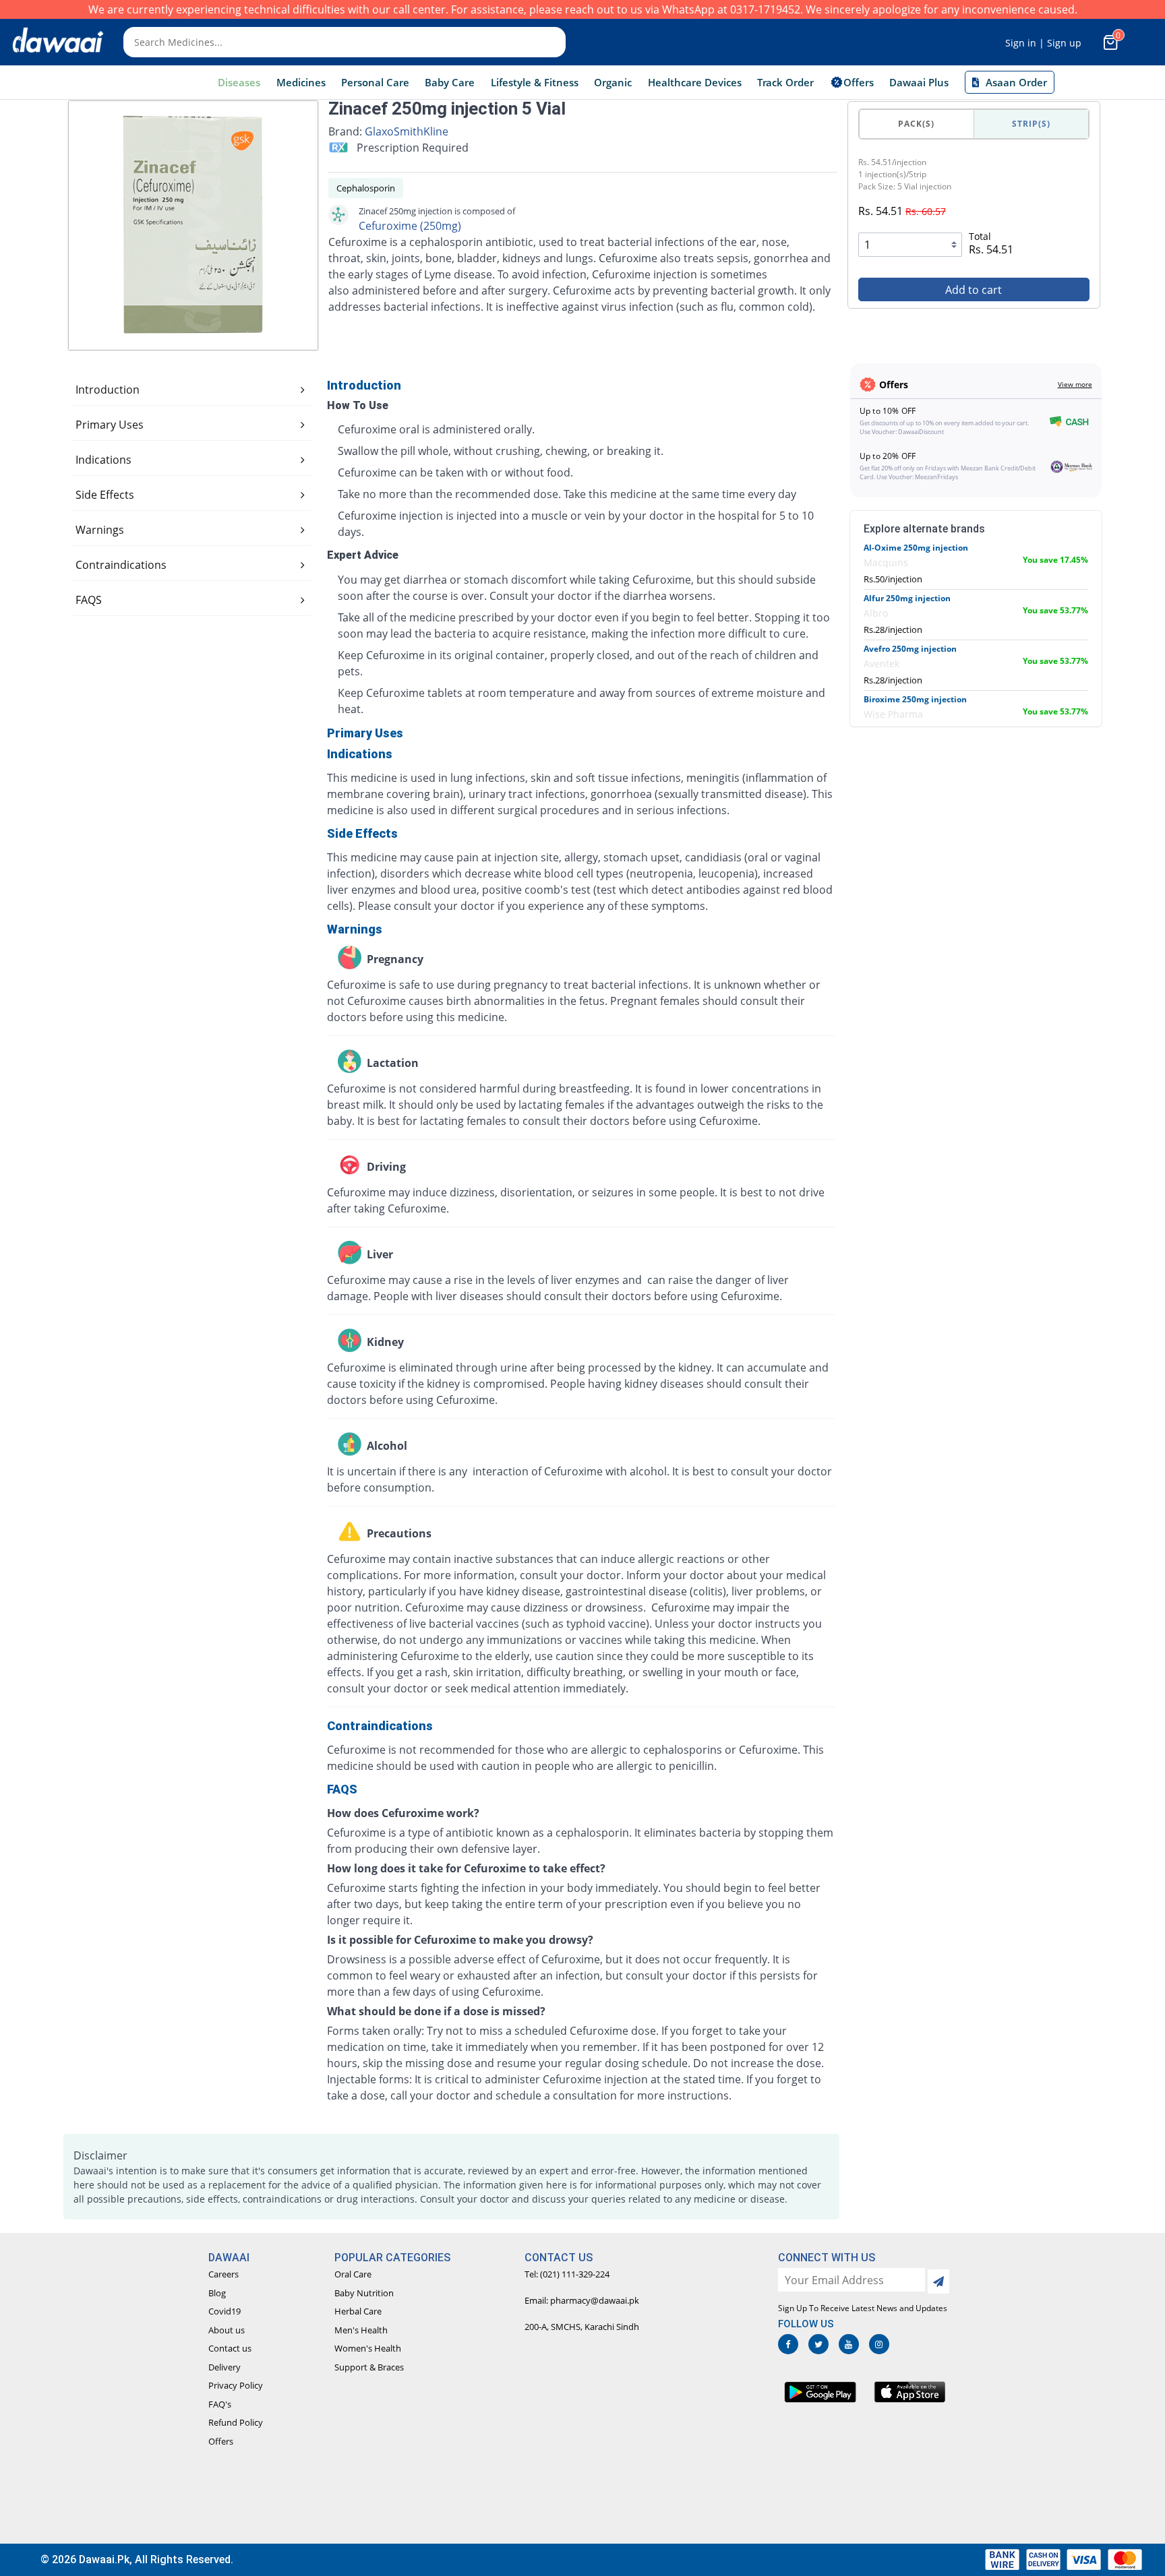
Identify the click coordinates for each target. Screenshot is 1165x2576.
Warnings (100, 530)
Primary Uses (110, 425)
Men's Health (361, 2330)
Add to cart (974, 290)
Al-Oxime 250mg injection (916, 548)
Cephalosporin (366, 188)
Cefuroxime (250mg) (410, 226)
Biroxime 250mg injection (915, 699)
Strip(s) (1031, 124)
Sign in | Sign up (1043, 43)
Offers (221, 2441)
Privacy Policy (236, 2385)
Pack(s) (916, 124)
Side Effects (105, 495)
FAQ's (220, 2404)
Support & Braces (369, 2367)
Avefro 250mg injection (910, 649)
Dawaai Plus (919, 82)
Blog (217, 2293)
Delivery (225, 2367)
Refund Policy (236, 2422)
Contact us (230, 2348)
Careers (223, 2274)
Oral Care (353, 2274)
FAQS (89, 600)
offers (859, 82)
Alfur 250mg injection (907, 598)
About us (227, 2330)
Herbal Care (358, 2311)
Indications (103, 460)
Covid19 (225, 2311)
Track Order (785, 82)
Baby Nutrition (364, 2293)
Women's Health (368, 2348)
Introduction (108, 390)
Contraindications (121, 565)
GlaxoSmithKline (407, 131)
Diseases (239, 82)
